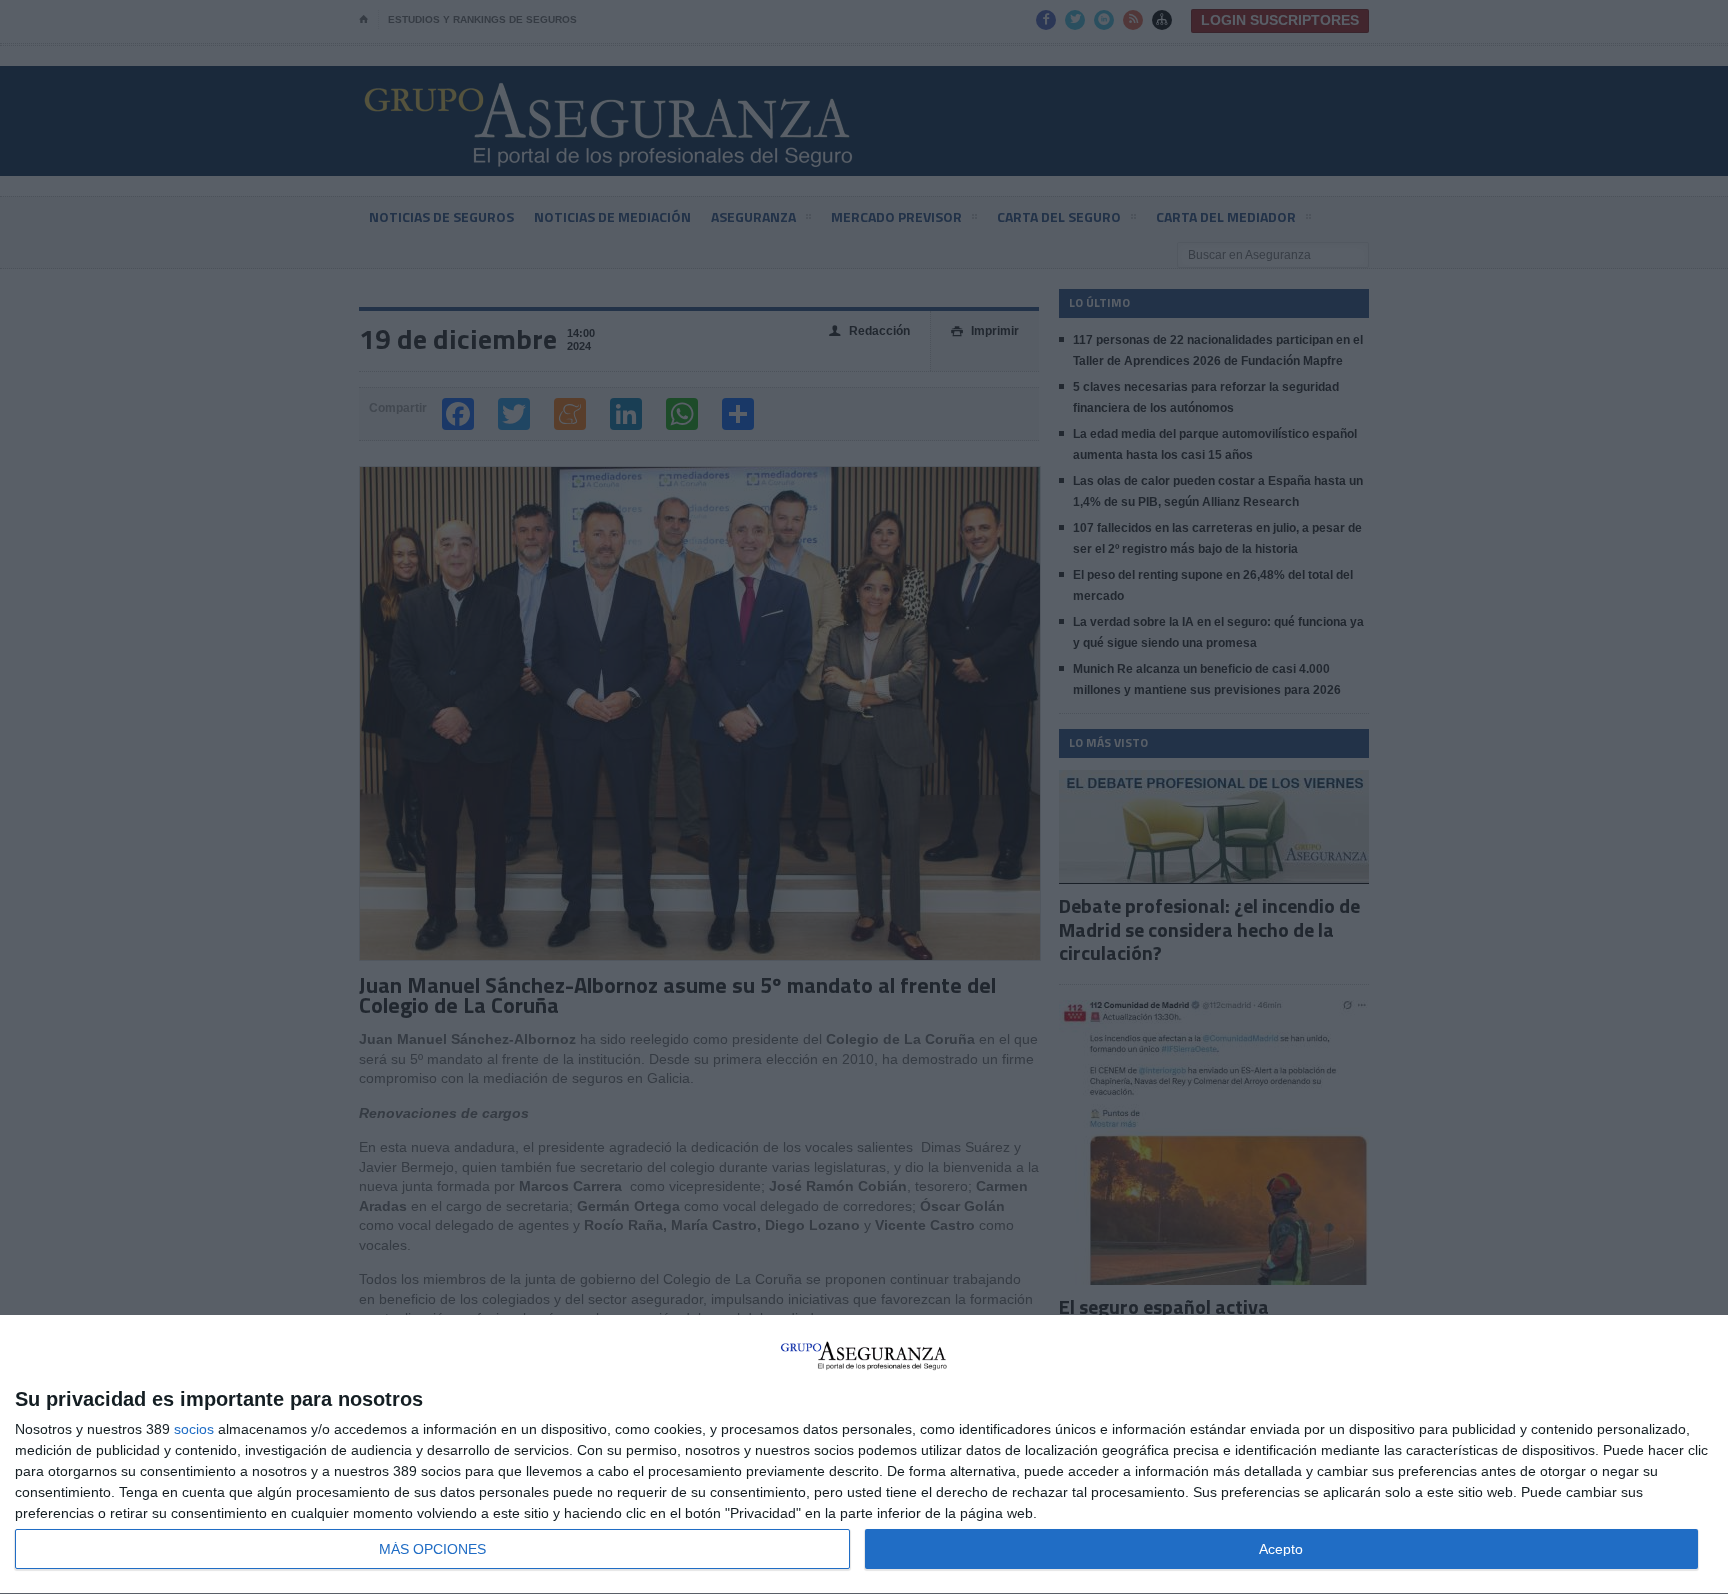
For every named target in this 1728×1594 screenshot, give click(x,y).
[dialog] (864, 1455)
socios (194, 1429)
